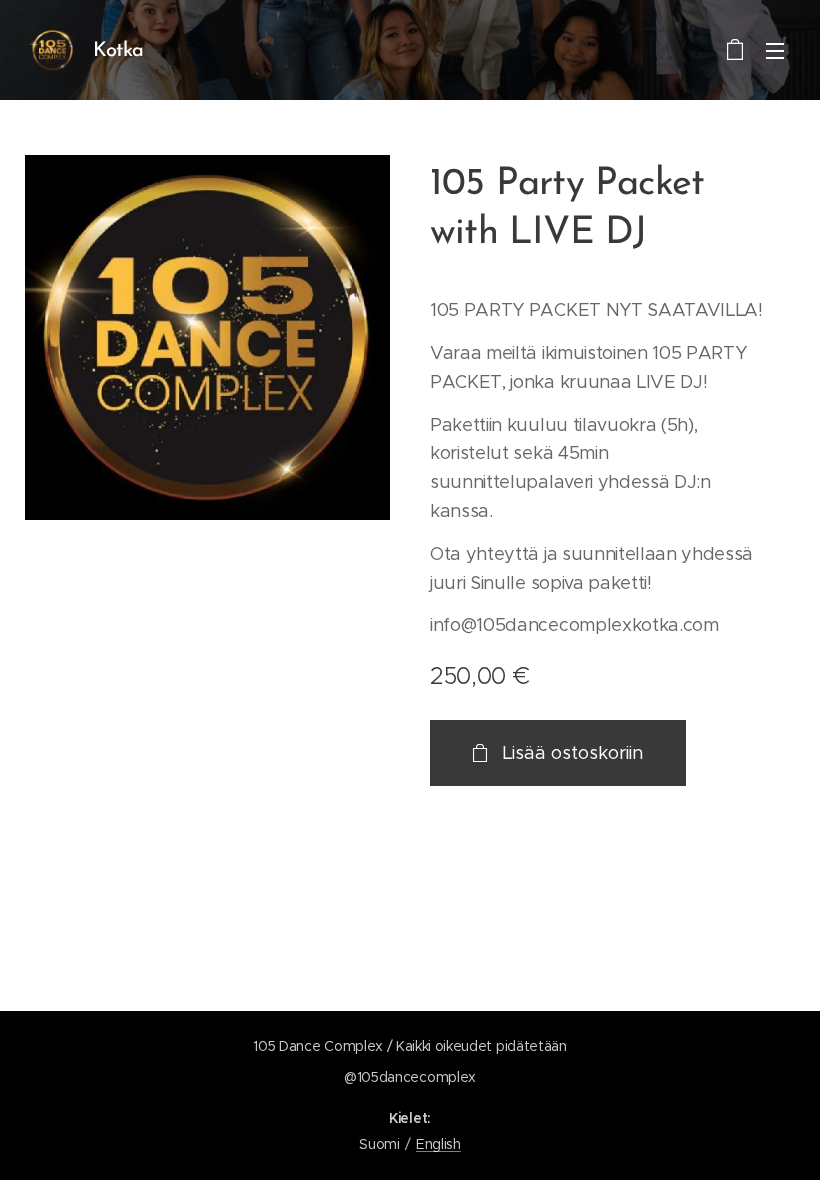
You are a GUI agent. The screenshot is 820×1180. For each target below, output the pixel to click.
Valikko (775, 50)
